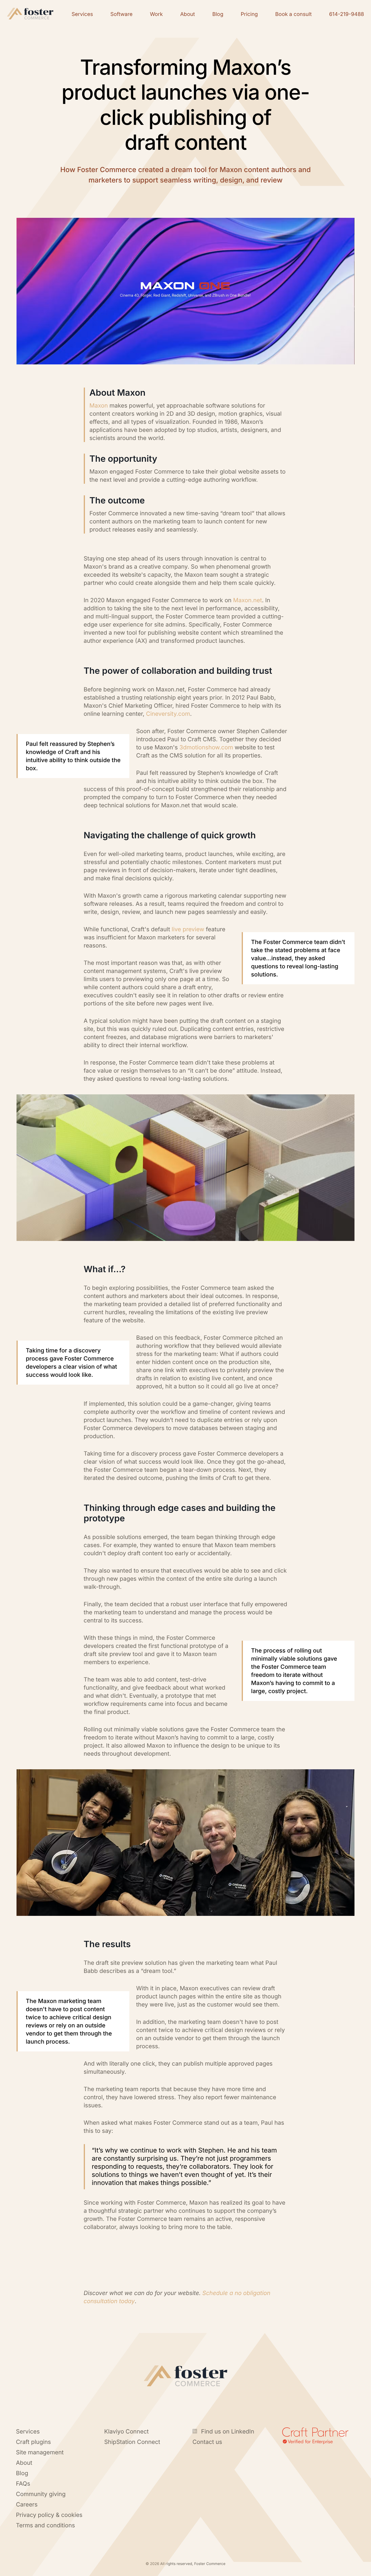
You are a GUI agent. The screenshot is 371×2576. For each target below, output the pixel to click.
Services (28, 2431)
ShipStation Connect (132, 2442)
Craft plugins (33, 2442)
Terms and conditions (46, 2525)
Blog (22, 2473)
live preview (188, 929)
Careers (27, 2504)
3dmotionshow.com (206, 747)
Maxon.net (247, 600)
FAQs (23, 2484)
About (24, 2463)
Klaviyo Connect (127, 2431)
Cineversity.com (168, 714)
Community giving (41, 2494)
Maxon (100, 406)
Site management (40, 2452)
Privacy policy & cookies (49, 2515)
